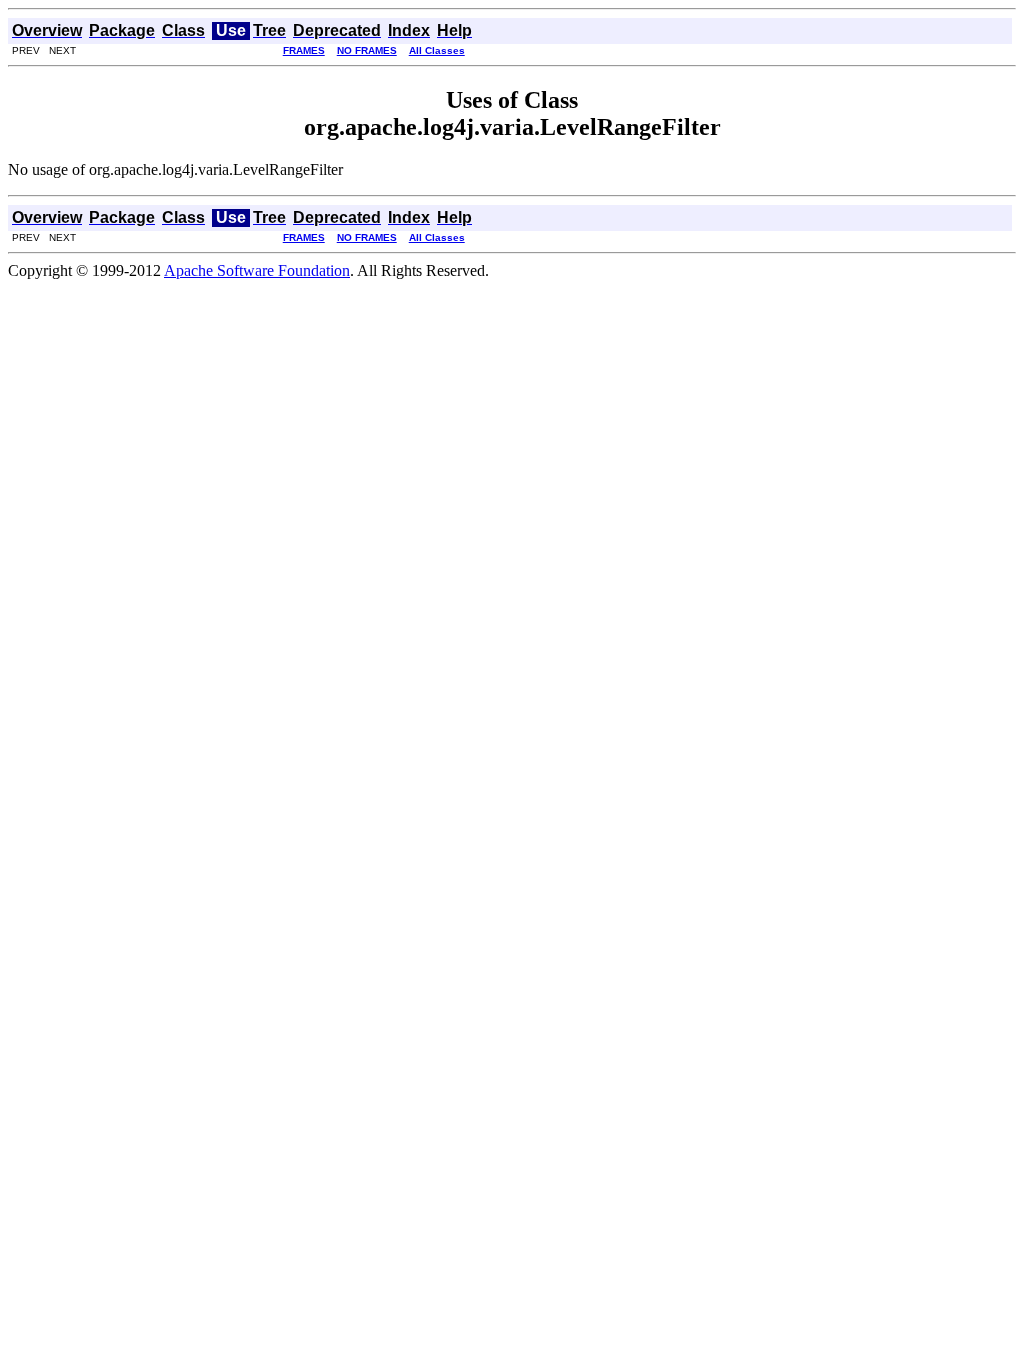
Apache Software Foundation (257, 270)
